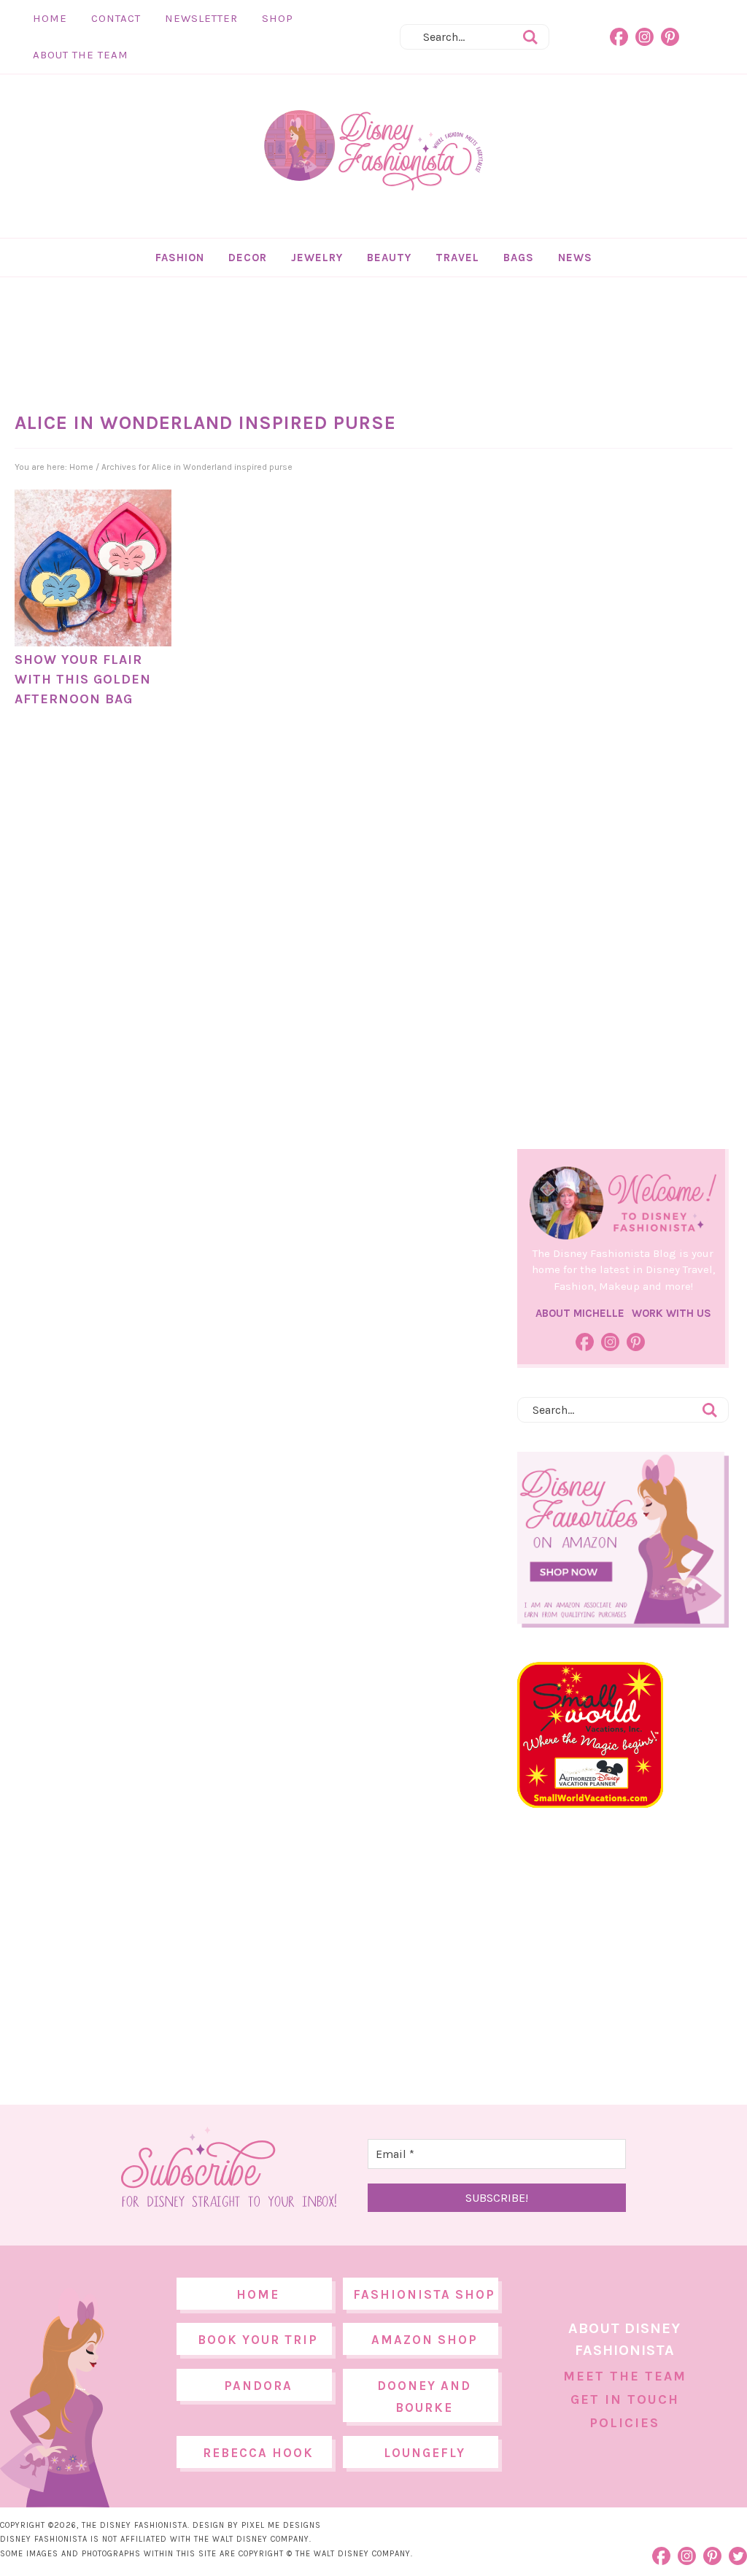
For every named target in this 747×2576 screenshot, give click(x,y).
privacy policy (396, 1409)
